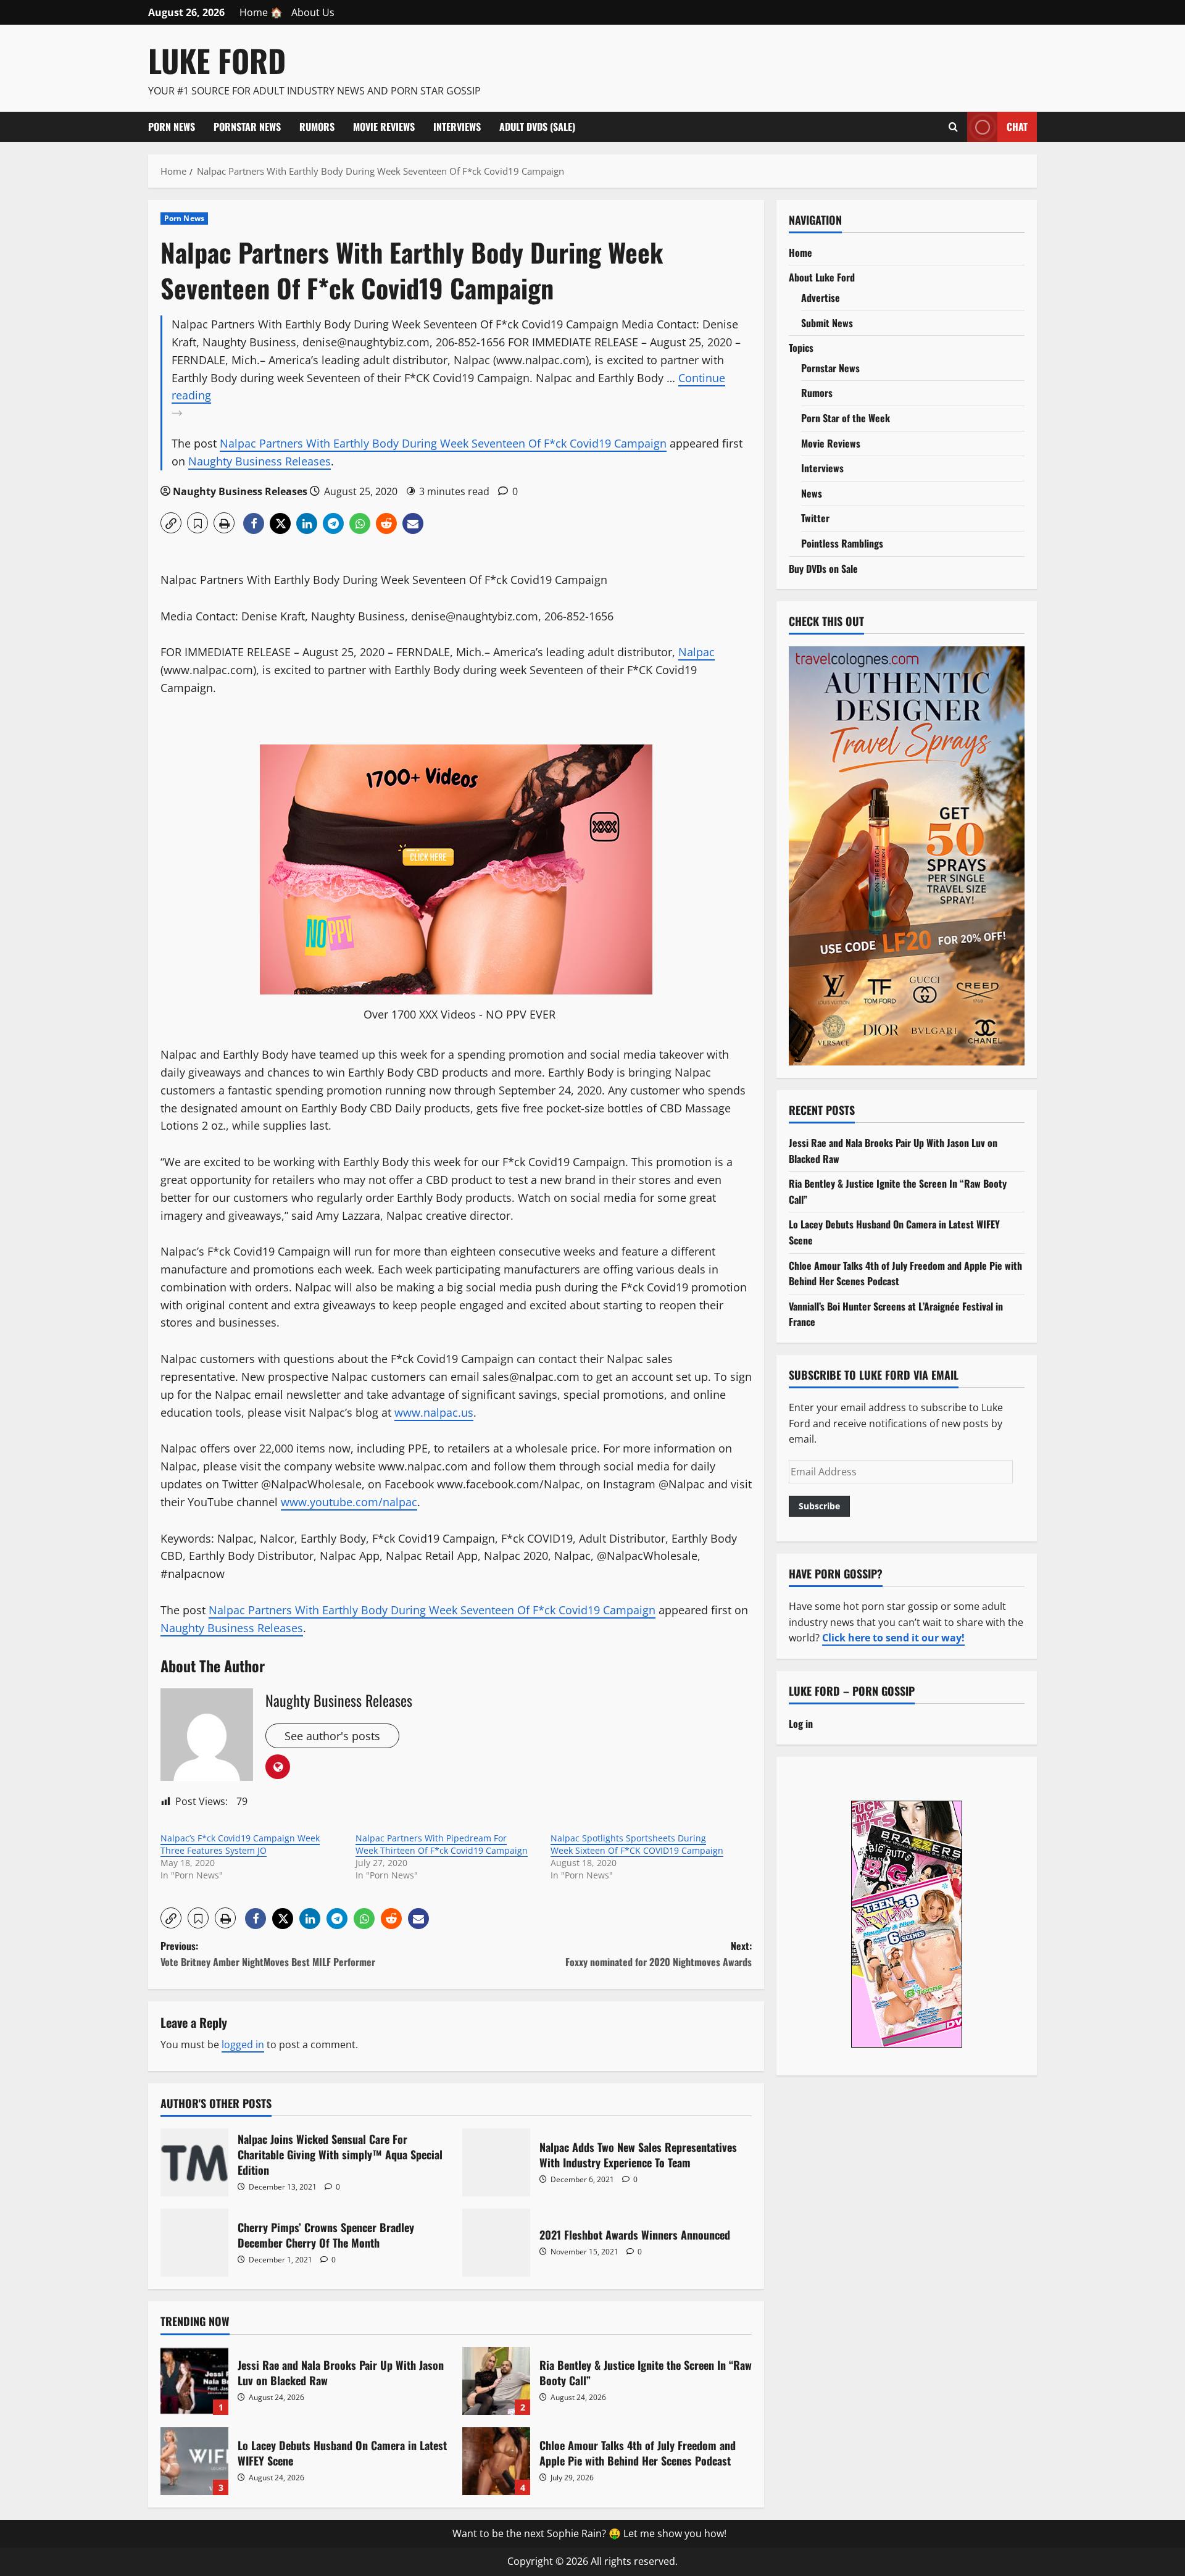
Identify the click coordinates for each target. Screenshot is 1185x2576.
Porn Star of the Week (846, 418)
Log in (801, 1724)
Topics (801, 348)
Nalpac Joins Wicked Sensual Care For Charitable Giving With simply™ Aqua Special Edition (194, 2162)
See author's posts (332, 1736)
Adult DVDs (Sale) (537, 127)
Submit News (827, 323)
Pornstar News (247, 127)
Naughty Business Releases (260, 461)
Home (800, 252)
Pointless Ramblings (842, 543)
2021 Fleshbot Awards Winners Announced (496, 2243)
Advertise (821, 298)
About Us (313, 12)
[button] (171, 523)
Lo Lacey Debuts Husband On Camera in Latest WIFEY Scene (194, 2461)
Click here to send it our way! (893, 1638)
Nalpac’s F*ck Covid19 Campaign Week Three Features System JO (240, 1844)
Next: (659, 1954)
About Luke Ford (822, 277)
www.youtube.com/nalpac (349, 1502)
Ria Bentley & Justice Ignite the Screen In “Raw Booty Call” (496, 2381)
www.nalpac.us (434, 1412)
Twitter (815, 518)
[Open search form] (953, 127)
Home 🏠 (261, 12)
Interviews (457, 127)
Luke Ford (217, 60)
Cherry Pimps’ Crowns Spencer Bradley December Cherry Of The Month (194, 2243)
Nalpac (696, 652)
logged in (243, 2045)
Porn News (172, 127)
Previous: (268, 1954)
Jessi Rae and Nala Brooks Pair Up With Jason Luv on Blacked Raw (194, 2381)
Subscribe (819, 1506)
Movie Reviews (384, 127)
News (812, 493)
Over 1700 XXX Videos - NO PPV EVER (459, 1014)
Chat (1017, 126)
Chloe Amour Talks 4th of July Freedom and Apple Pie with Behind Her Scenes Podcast (496, 2461)
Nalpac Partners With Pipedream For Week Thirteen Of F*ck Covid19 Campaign (442, 1844)
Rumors (317, 127)
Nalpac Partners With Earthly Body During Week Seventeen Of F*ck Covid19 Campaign (443, 443)
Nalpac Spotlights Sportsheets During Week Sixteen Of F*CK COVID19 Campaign (637, 1844)
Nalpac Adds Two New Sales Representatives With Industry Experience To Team (496, 2162)
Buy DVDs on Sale (823, 569)
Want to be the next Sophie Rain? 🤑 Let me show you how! (589, 2533)
